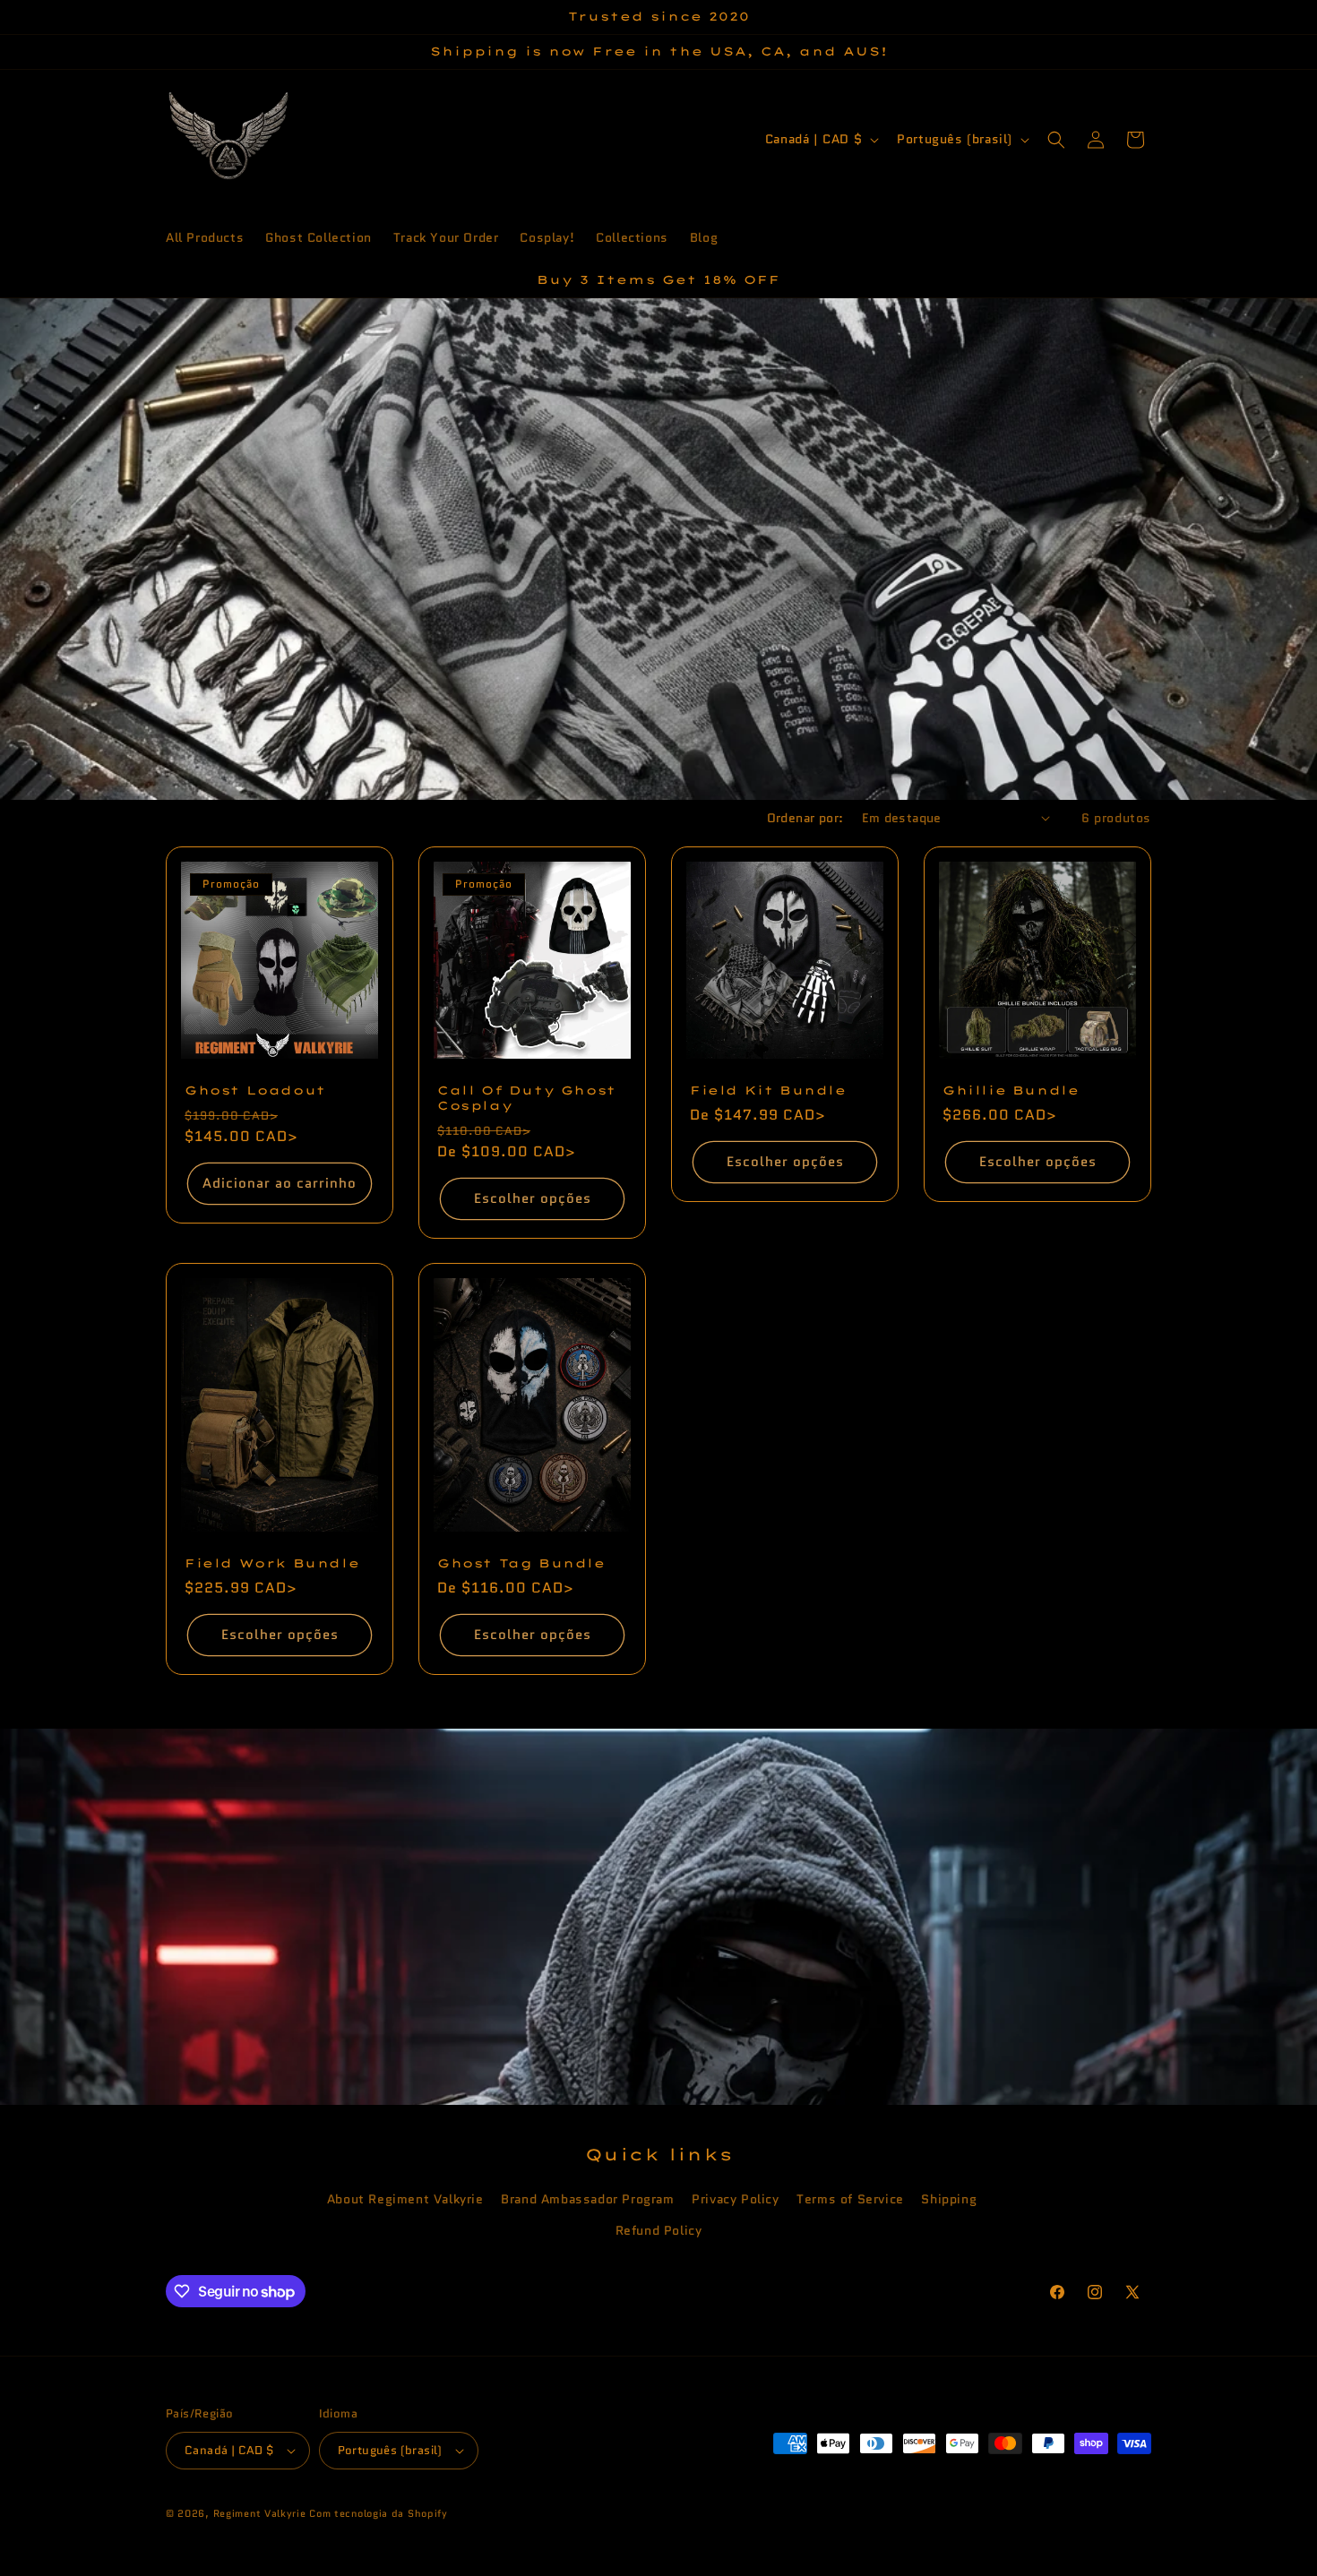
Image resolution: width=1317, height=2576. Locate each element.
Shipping (949, 2199)
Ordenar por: (805, 818)
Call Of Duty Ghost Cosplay (527, 1098)
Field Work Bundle (272, 1563)
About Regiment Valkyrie (405, 2199)
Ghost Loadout (255, 1089)
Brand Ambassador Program (587, 2199)
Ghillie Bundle (1011, 1090)
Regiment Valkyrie (260, 2513)
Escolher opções (533, 1198)
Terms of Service (850, 2199)
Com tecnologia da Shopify (379, 2513)
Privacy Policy (735, 2199)
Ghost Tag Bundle (521, 1563)
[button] (1056, 140)
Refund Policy (659, 2230)
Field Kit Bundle (768, 1090)
